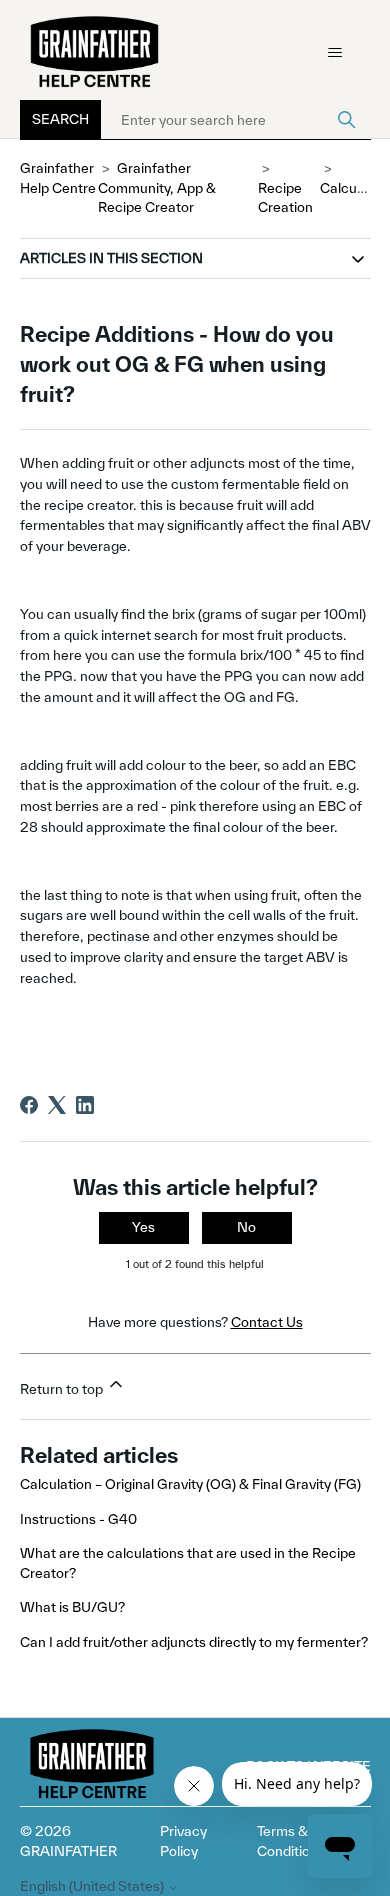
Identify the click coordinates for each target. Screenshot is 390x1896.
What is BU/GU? (72, 1607)
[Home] (95, 52)
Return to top (63, 1389)
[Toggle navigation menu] (335, 53)
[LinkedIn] (85, 1105)
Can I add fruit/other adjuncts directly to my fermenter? (194, 1642)
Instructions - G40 (78, 1519)
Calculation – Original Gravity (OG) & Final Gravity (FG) (190, 1484)
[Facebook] (29, 1105)
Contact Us (267, 1322)
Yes (143, 1227)
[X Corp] (57, 1105)
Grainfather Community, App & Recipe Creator (157, 187)
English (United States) (93, 1886)
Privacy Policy (183, 1841)
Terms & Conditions (291, 1841)
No (246, 1227)
